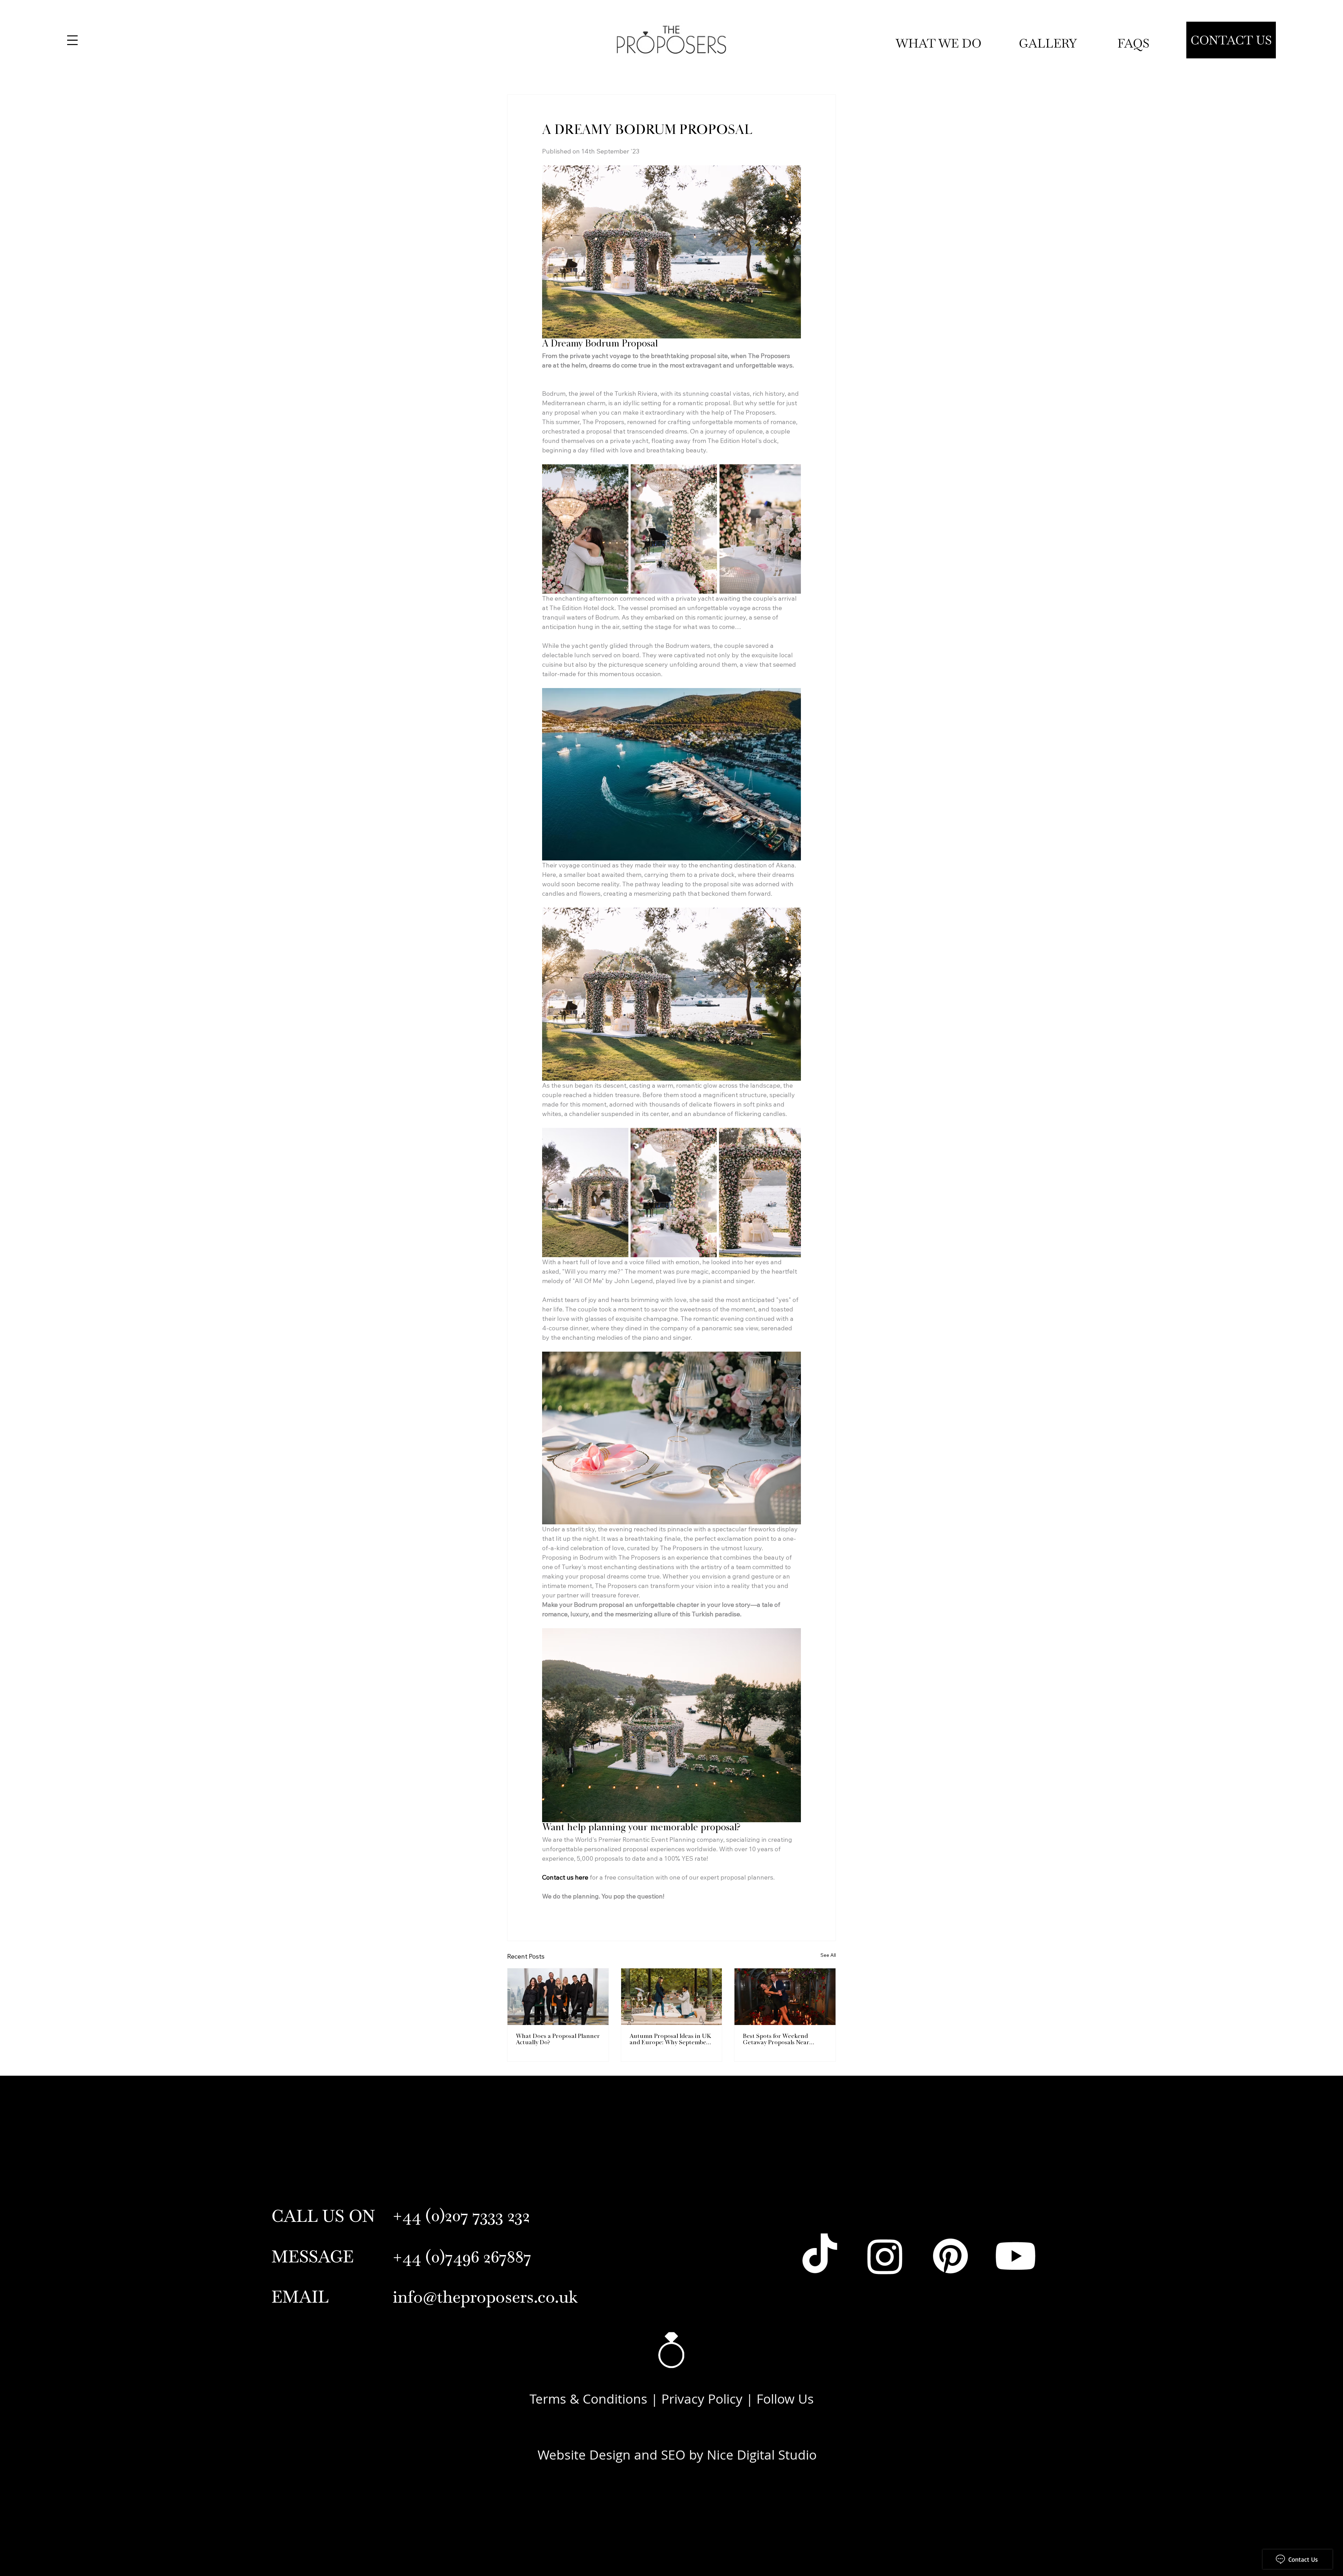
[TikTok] (820, 2256)
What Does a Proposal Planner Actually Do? (558, 2040)
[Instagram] (885, 2256)
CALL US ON (323, 2216)
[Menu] (72, 40)
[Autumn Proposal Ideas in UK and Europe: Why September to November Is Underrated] (672, 1997)
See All (828, 1955)
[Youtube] (1015, 2256)
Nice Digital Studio (762, 2455)
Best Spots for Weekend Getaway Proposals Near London (776, 2040)
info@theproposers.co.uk (485, 2297)
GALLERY (1049, 43)
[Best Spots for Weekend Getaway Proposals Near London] (785, 1997)
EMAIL (300, 2297)
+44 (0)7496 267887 (462, 2256)
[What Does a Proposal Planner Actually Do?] (558, 1997)
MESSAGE (312, 2256)
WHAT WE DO (939, 43)
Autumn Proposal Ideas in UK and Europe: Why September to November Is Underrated (670, 2040)
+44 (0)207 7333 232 (461, 2215)
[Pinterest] (950, 2256)
